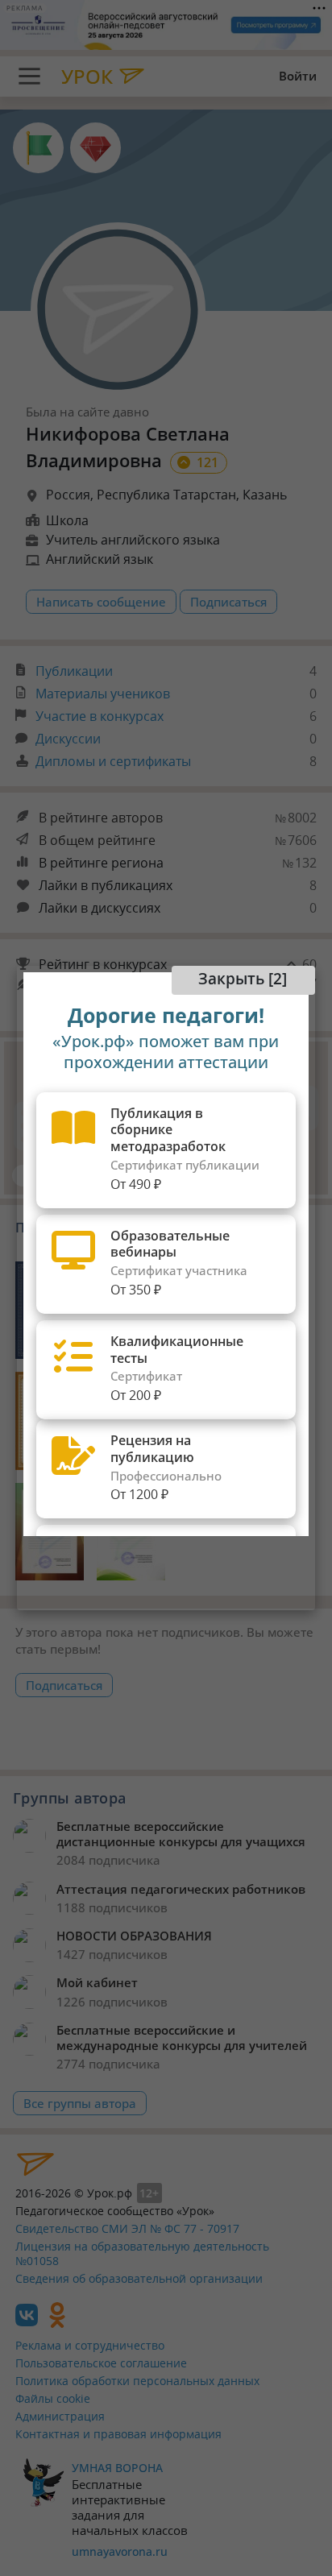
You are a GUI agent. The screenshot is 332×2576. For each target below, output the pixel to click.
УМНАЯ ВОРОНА (117, 2468)
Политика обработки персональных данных (137, 2381)
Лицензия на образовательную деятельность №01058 (142, 2254)
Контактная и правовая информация (118, 2434)
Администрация (60, 2416)
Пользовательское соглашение (101, 2363)
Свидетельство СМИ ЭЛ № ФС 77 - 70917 (127, 2228)
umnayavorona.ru (120, 2551)
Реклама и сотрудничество (90, 2345)
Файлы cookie (53, 2398)
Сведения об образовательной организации (139, 2278)
